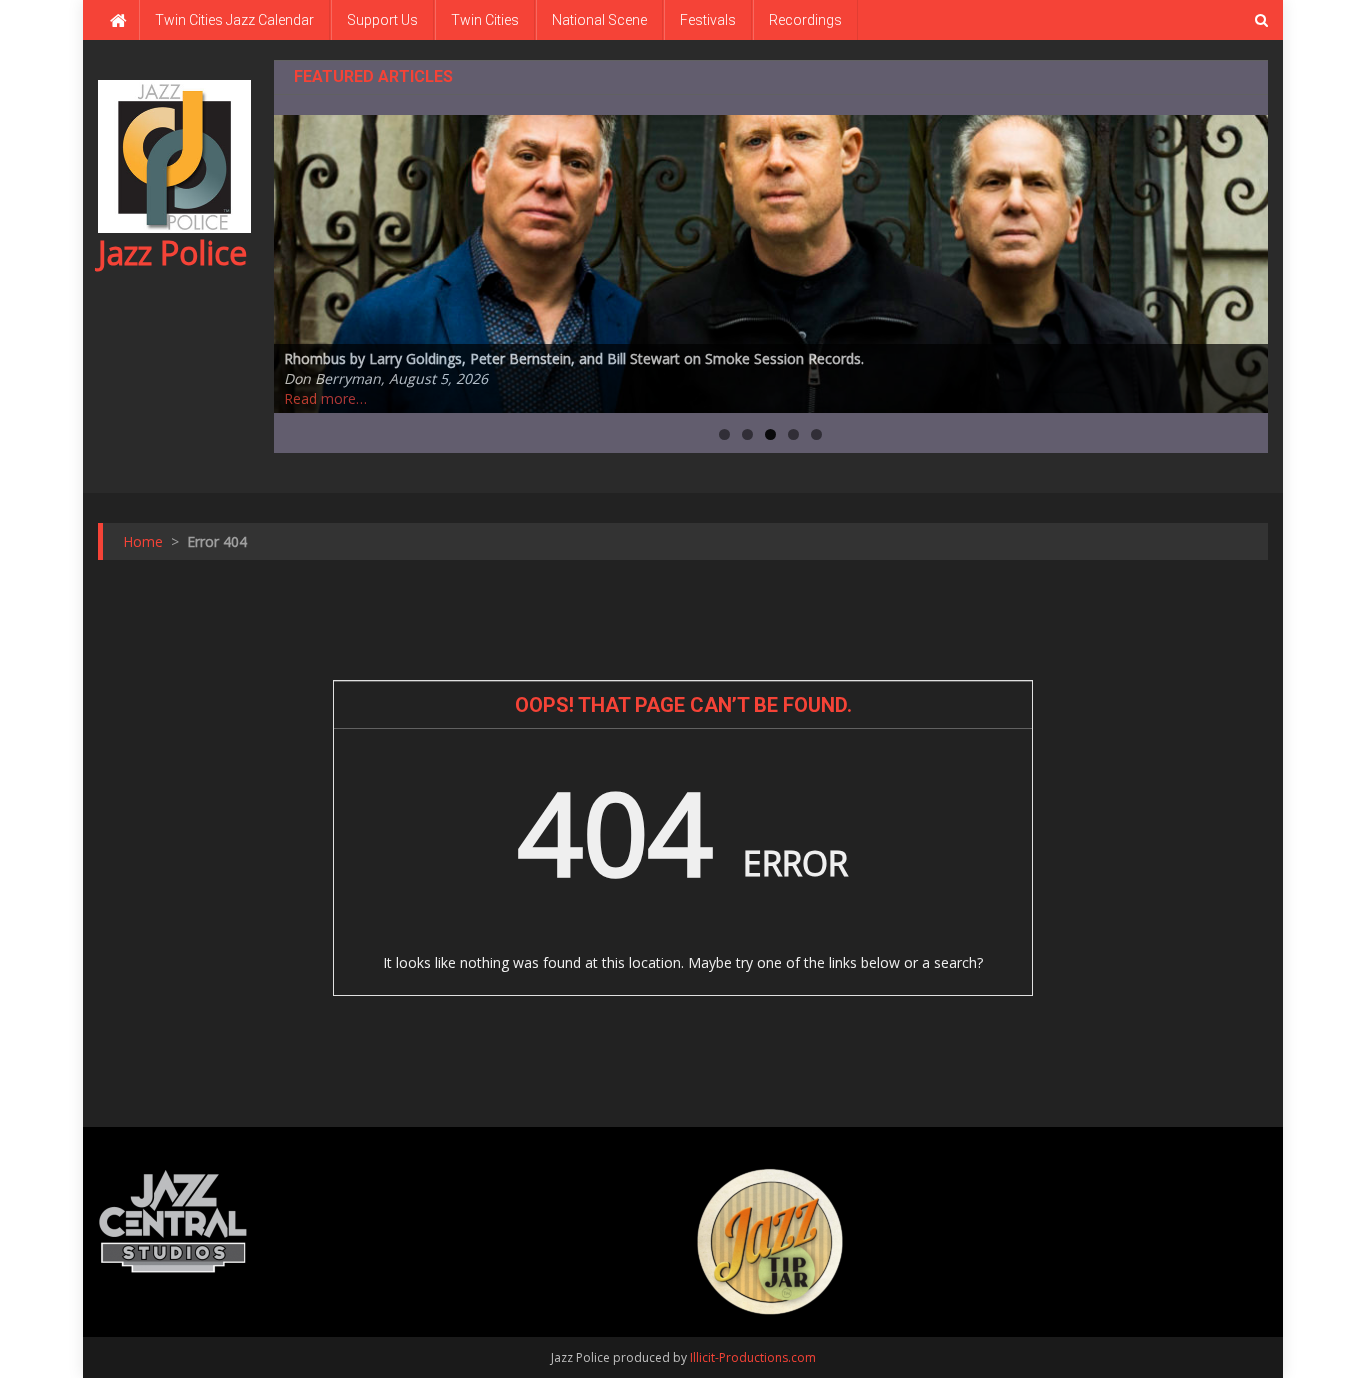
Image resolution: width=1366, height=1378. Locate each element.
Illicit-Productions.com (753, 1357)
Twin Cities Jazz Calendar (234, 20)
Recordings (805, 20)
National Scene (599, 20)
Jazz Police (172, 252)
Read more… (325, 398)
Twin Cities (485, 20)
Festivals (708, 20)
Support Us (382, 20)
